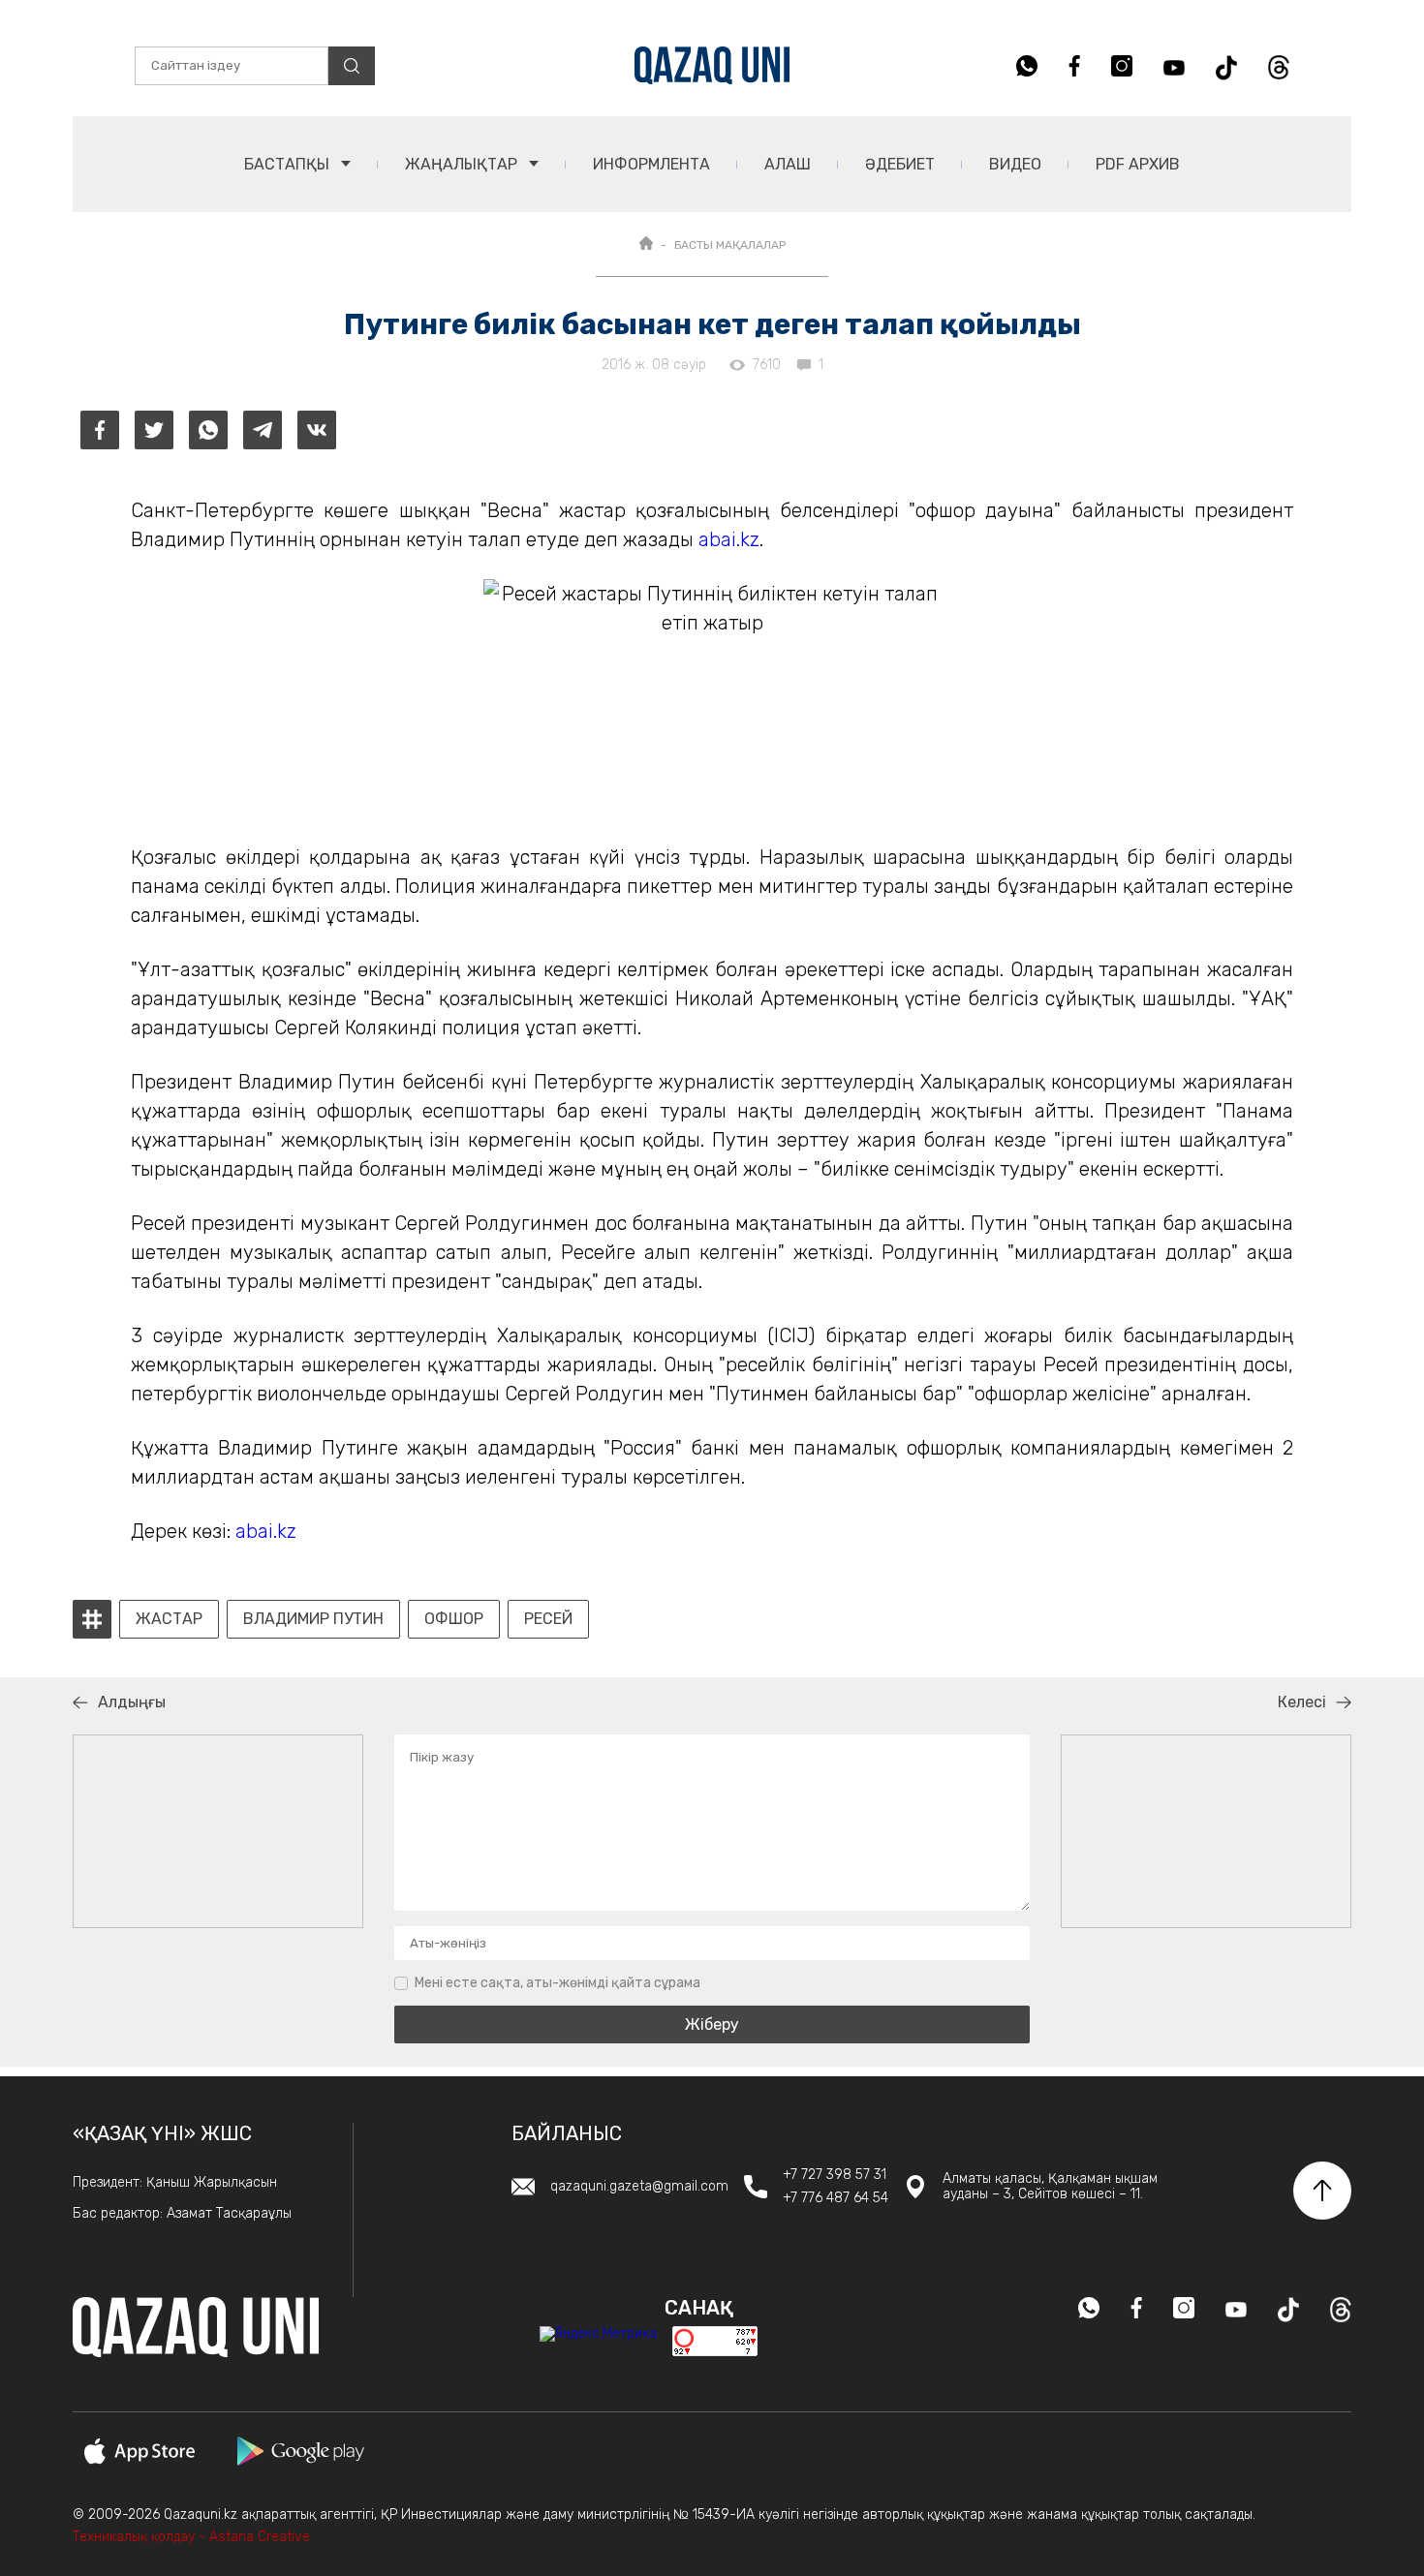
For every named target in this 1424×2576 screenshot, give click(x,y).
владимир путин (313, 1619)
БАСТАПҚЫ (289, 164)
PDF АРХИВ (1138, 164)
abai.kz (729, 539)
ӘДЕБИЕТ (900, 164)
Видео (1015, 164)
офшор (454, 1619)
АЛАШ (788, 164)
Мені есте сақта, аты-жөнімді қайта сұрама (557, 1983)
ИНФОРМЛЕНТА (651, 164)
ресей (548, 1619)
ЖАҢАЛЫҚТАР (463, 164)
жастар (169, 1619)
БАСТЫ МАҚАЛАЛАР (730, 245)
